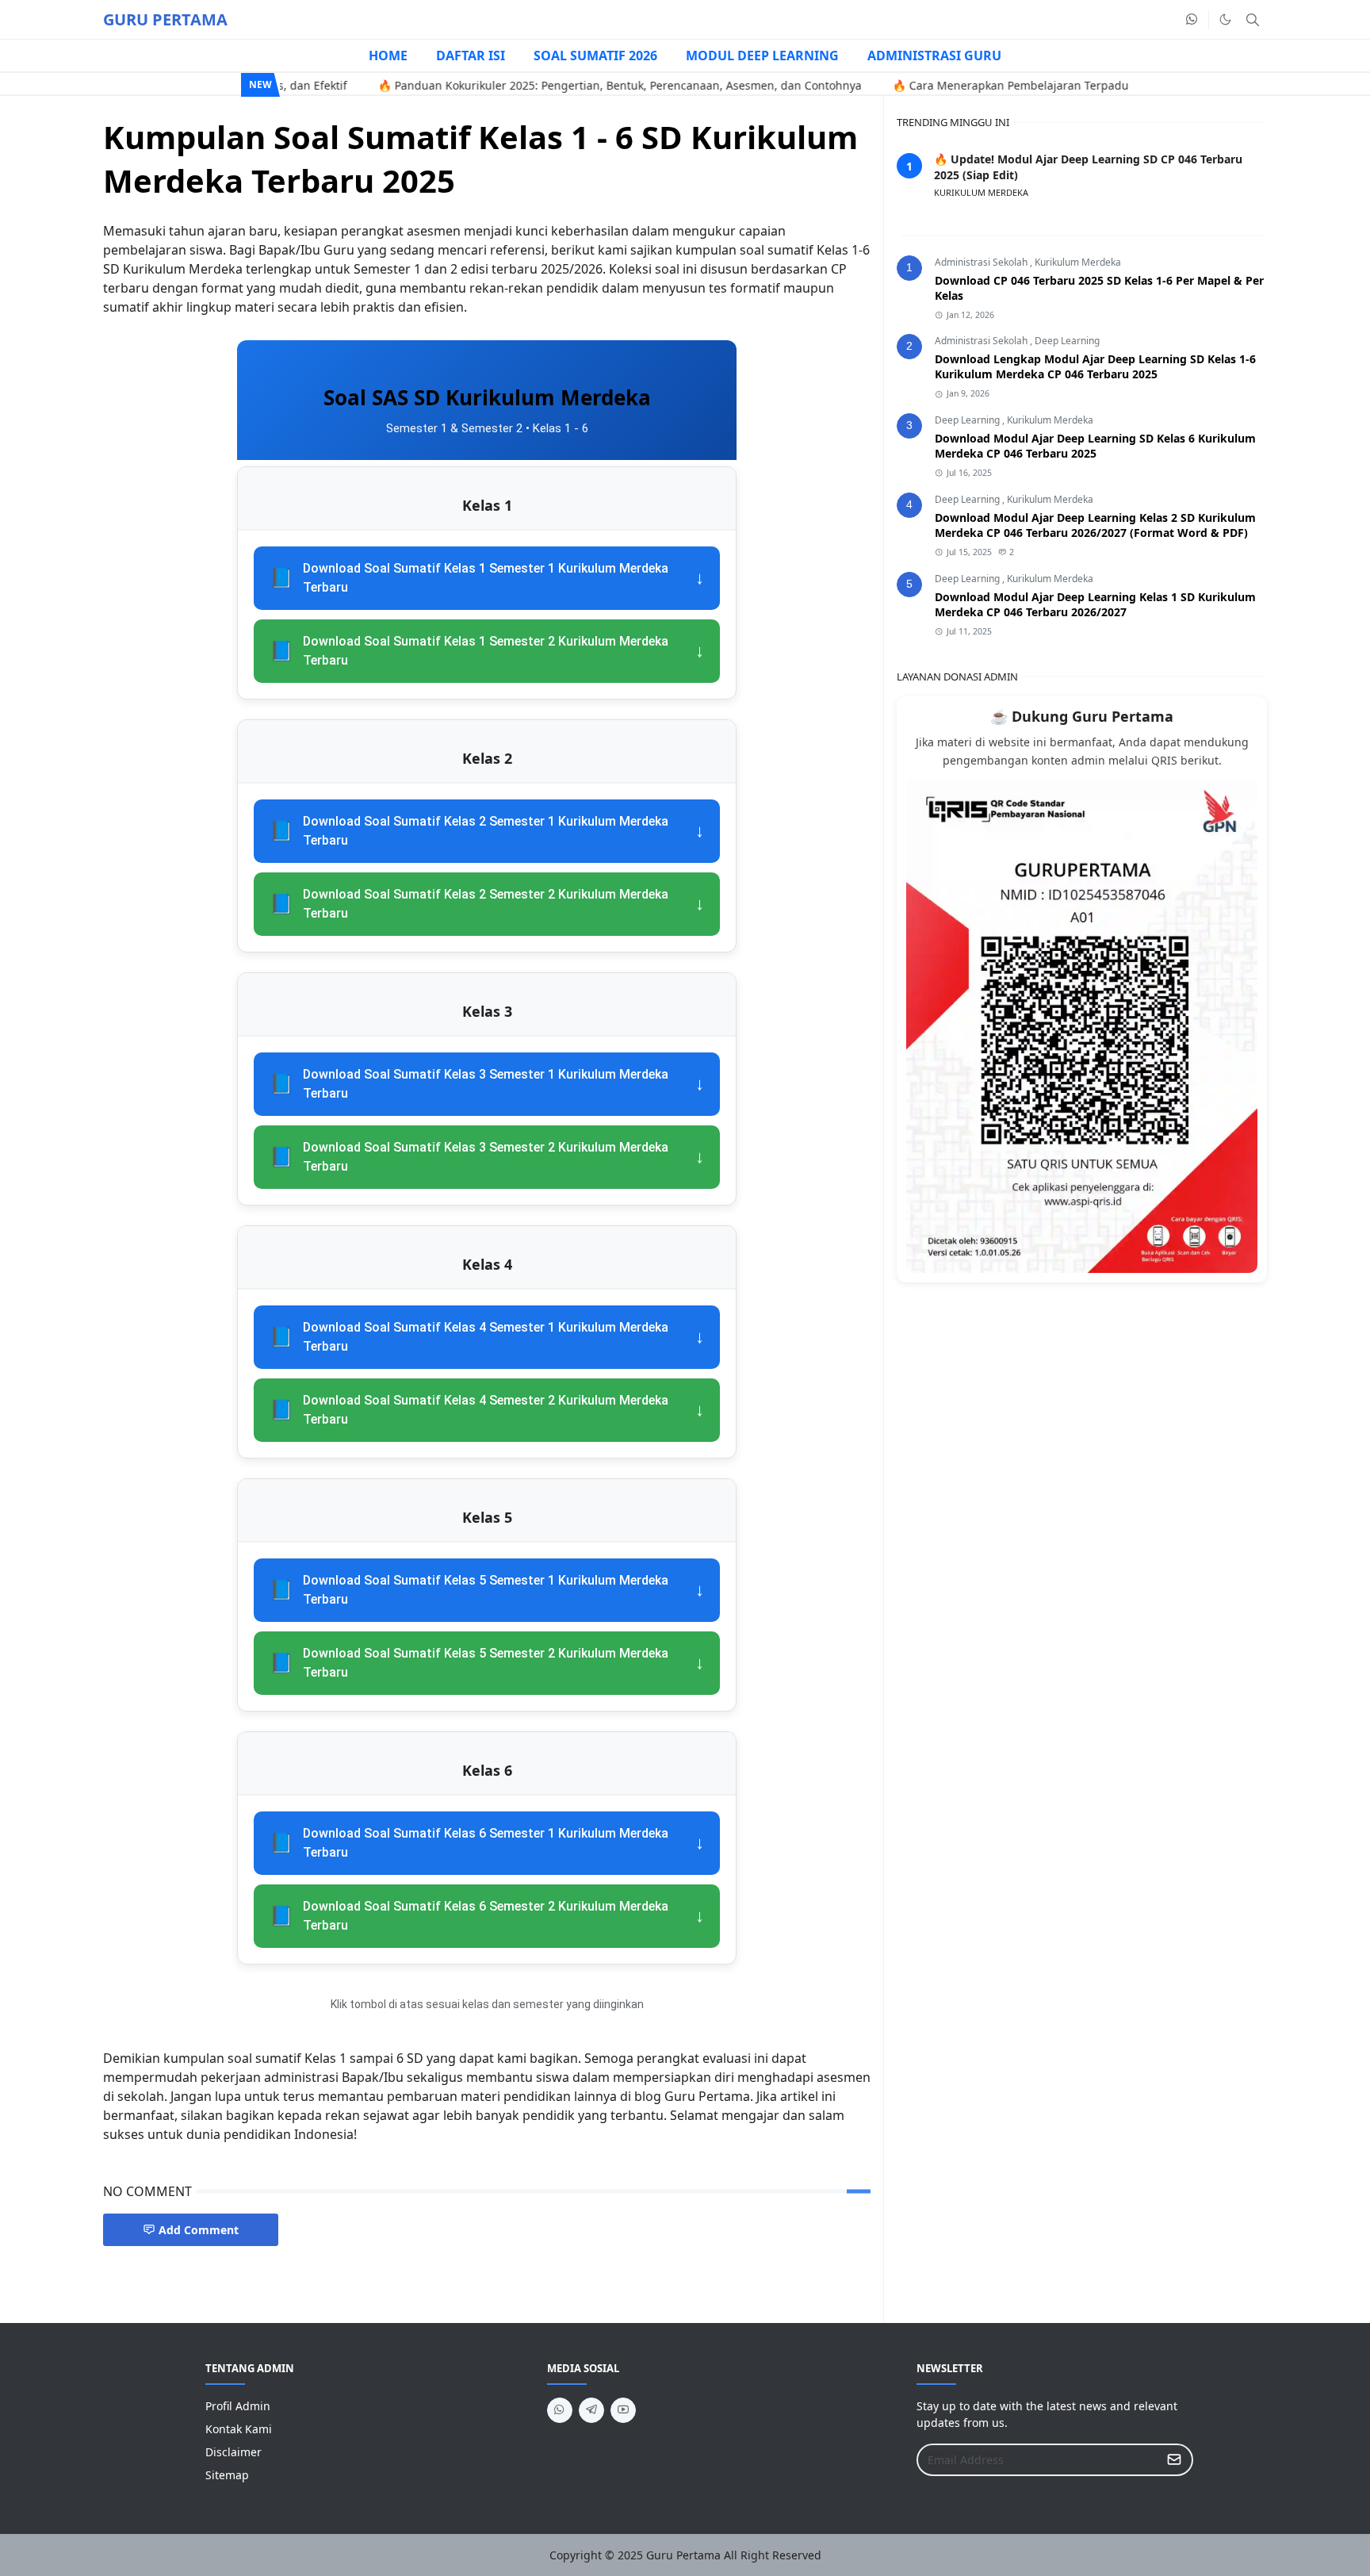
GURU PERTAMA (165, 19)
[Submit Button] (1174, 2460)
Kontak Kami (239, 2429)
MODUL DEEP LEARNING (762, 56)
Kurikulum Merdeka (1078, 262)
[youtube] (623, 2410)
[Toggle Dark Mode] (1225, 19)
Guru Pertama (683, 2555)
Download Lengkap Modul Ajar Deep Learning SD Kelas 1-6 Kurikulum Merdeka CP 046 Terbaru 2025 (1095, 366)
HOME (388, 56)
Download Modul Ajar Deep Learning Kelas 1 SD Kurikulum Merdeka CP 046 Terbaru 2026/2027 (1095, 604)
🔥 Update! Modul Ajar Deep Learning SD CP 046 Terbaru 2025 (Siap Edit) (1088, 167)
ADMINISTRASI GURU (934, 56)
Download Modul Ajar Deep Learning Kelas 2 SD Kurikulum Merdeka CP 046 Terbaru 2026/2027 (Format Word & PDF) (1095, 525)
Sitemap (227, 2475)
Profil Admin (238, 2406)
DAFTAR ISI (471, 56)
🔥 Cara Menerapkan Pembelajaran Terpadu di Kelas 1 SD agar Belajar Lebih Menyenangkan (1072, 85)
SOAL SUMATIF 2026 (595, 56)
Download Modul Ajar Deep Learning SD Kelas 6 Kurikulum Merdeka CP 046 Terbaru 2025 (1095, 446)
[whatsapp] (1192, 20)
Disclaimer (233, 2452)
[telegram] (591, 2410)
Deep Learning (1067, 341)
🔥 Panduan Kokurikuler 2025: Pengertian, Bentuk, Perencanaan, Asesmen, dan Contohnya (552, 85)
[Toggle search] (1253, 20)
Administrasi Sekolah (982, 262)
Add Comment (199, 2230)
